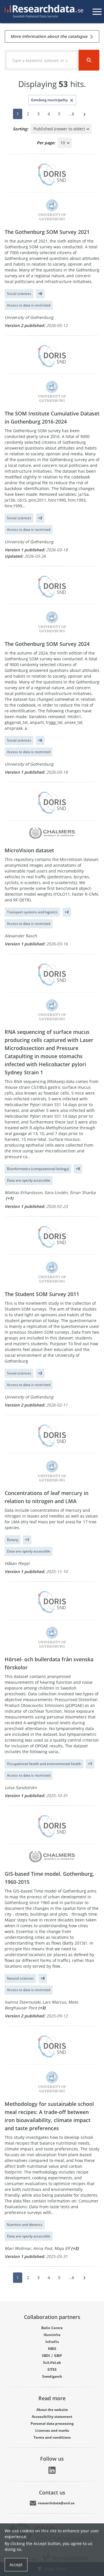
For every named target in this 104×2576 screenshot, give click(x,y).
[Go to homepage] (43, 12)
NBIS (52, 2349)
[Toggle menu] (97, 12)
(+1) (10, 1198)
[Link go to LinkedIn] (52, 2470)
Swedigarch (52, 2376)
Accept (16, 2565)
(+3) (42, 2008)
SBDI (46, 2356)
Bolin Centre (52, 2328)
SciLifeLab (52, 2362)
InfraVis (52, 2342)
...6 (71, 114)
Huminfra (52, 2335)
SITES (52, 2369)
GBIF (58, 2356)
